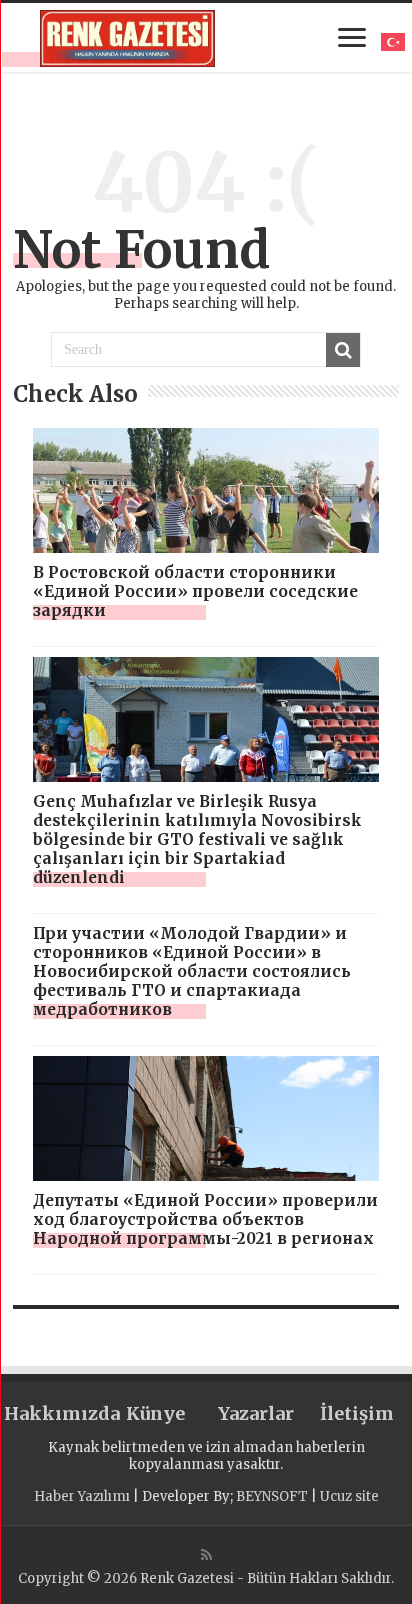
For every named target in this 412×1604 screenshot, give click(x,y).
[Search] (343, 350)
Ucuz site (349, 1496)
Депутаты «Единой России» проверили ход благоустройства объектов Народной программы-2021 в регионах (205, 1219)
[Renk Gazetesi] (127, 35)
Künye (155, 1413)
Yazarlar (256, 1413)
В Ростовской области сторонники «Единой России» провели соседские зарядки (195, 591)
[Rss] (206, 1555)
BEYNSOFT (272, 1496)
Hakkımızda (54, 1413)
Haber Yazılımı (82, 1496)
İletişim (357, 1413)
